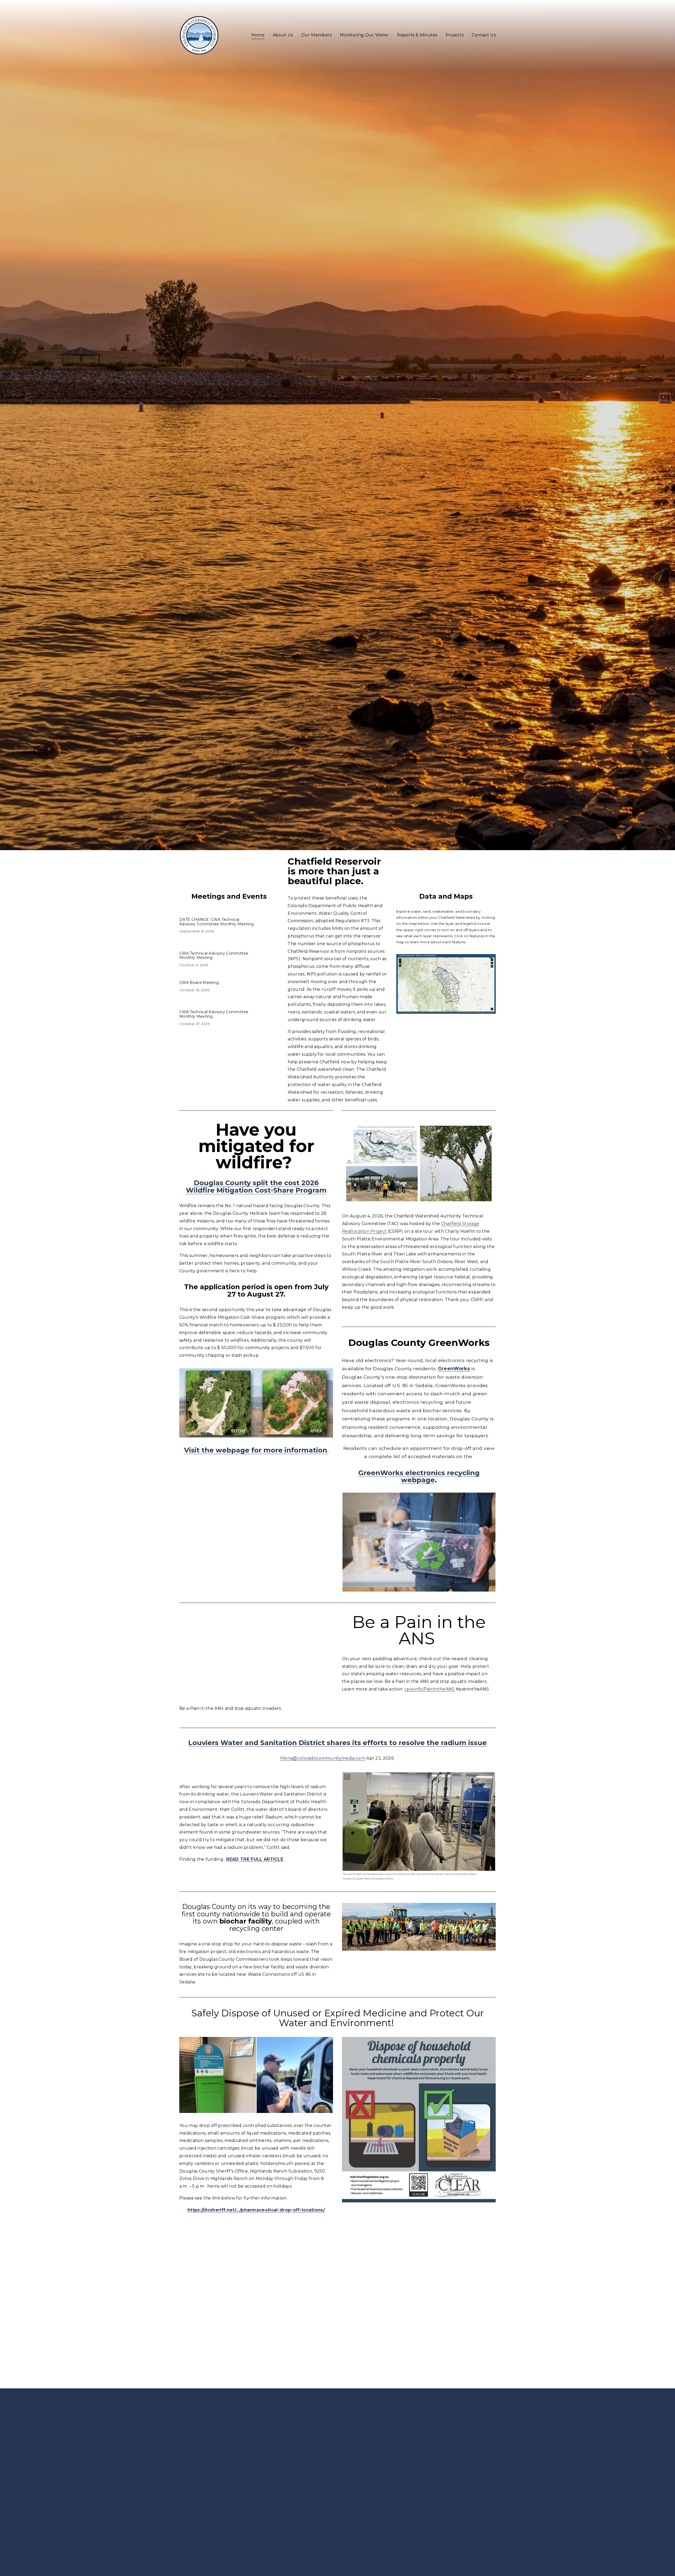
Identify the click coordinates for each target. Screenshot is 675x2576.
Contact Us (484, 35)
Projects (455, 35)
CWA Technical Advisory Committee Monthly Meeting (214, 956)
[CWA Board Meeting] (202, 978)
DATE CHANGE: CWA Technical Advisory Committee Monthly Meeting (216, 922)
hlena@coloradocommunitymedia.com (323, 1758)
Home (258, 35)
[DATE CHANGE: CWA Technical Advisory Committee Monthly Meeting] (229, 913)
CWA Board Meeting (199, 983)
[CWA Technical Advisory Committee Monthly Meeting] (229, 947)
